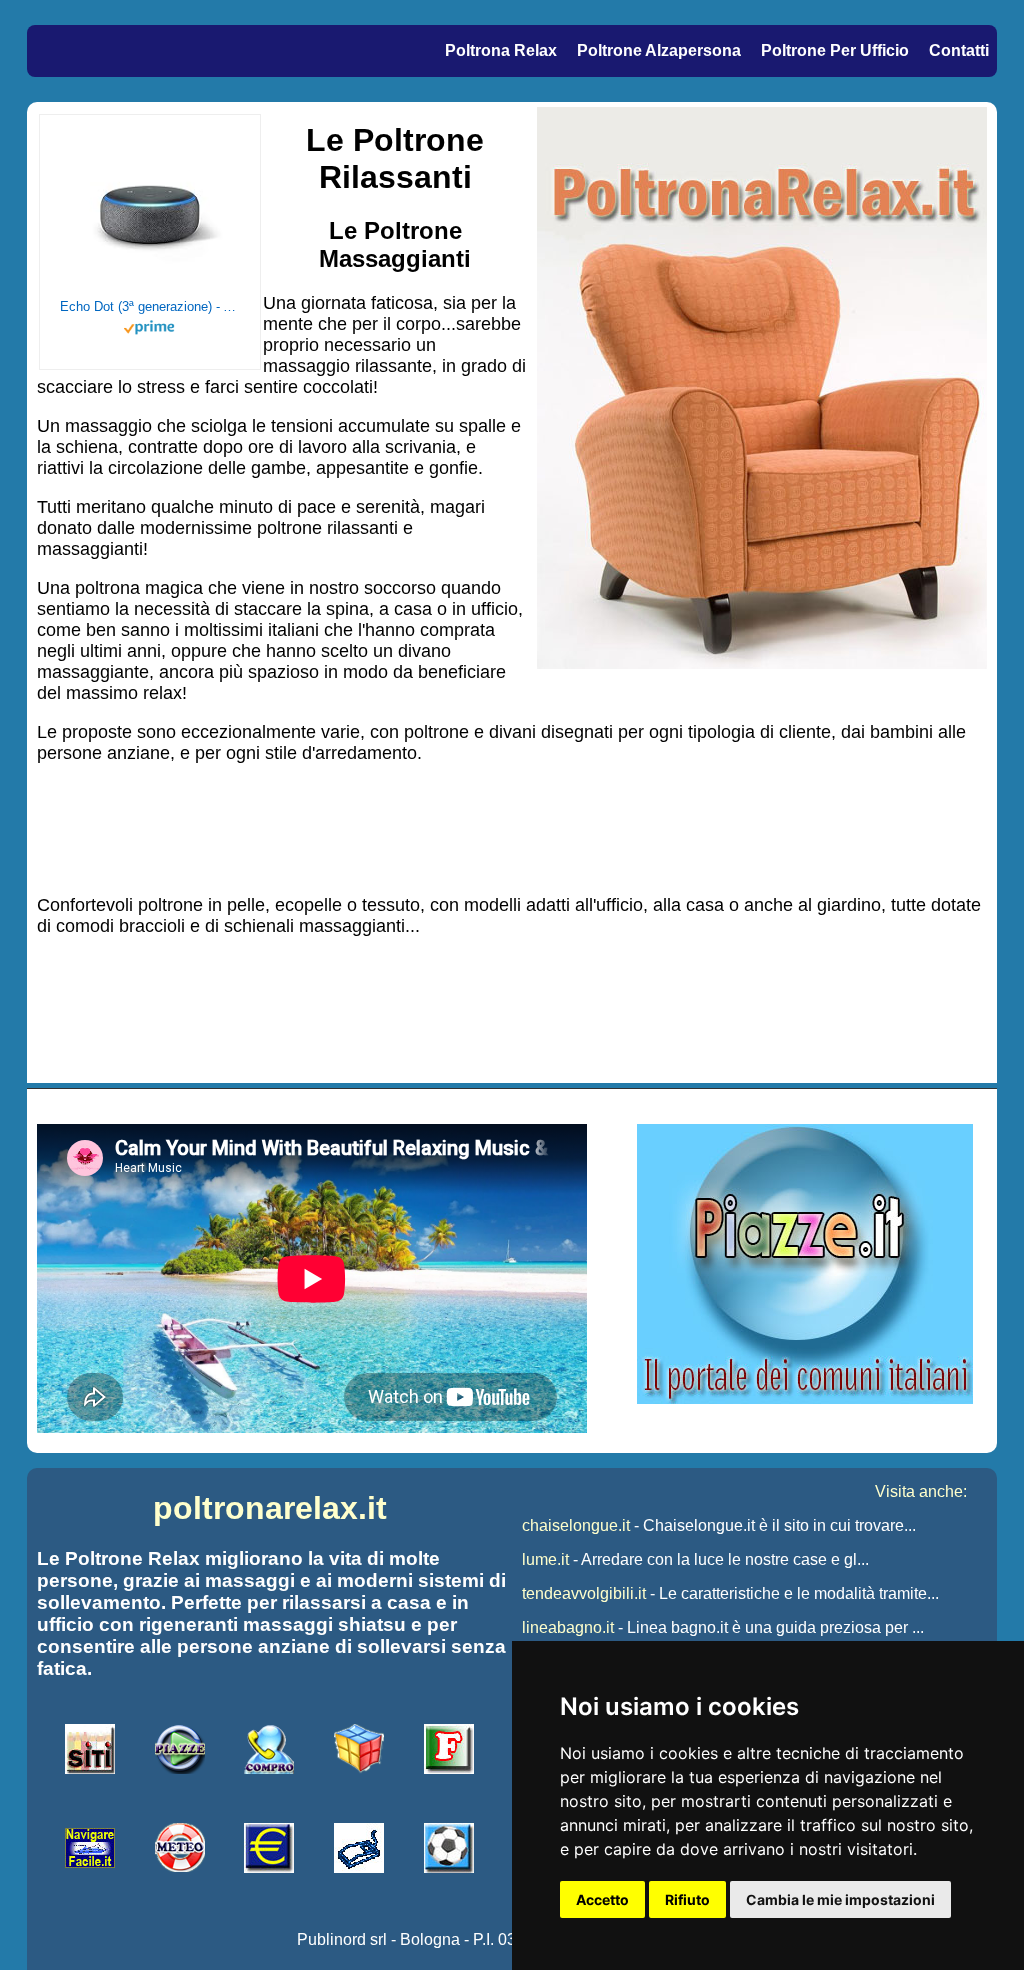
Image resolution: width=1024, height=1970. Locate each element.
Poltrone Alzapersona (659, 50)
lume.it (545, 1559)
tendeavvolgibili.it (584, 1593)
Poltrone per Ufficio (835, 50)
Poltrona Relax (501, 50)
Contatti (959, 50)
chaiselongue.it (576, 1525)
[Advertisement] (512, 827)
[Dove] (805, 1398)
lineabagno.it (568, 1627)
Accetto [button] (602, 1899)
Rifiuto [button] (687, 1899)
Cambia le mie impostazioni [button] (840, 1899)
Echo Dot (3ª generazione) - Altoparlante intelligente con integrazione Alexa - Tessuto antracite (150, 306)
